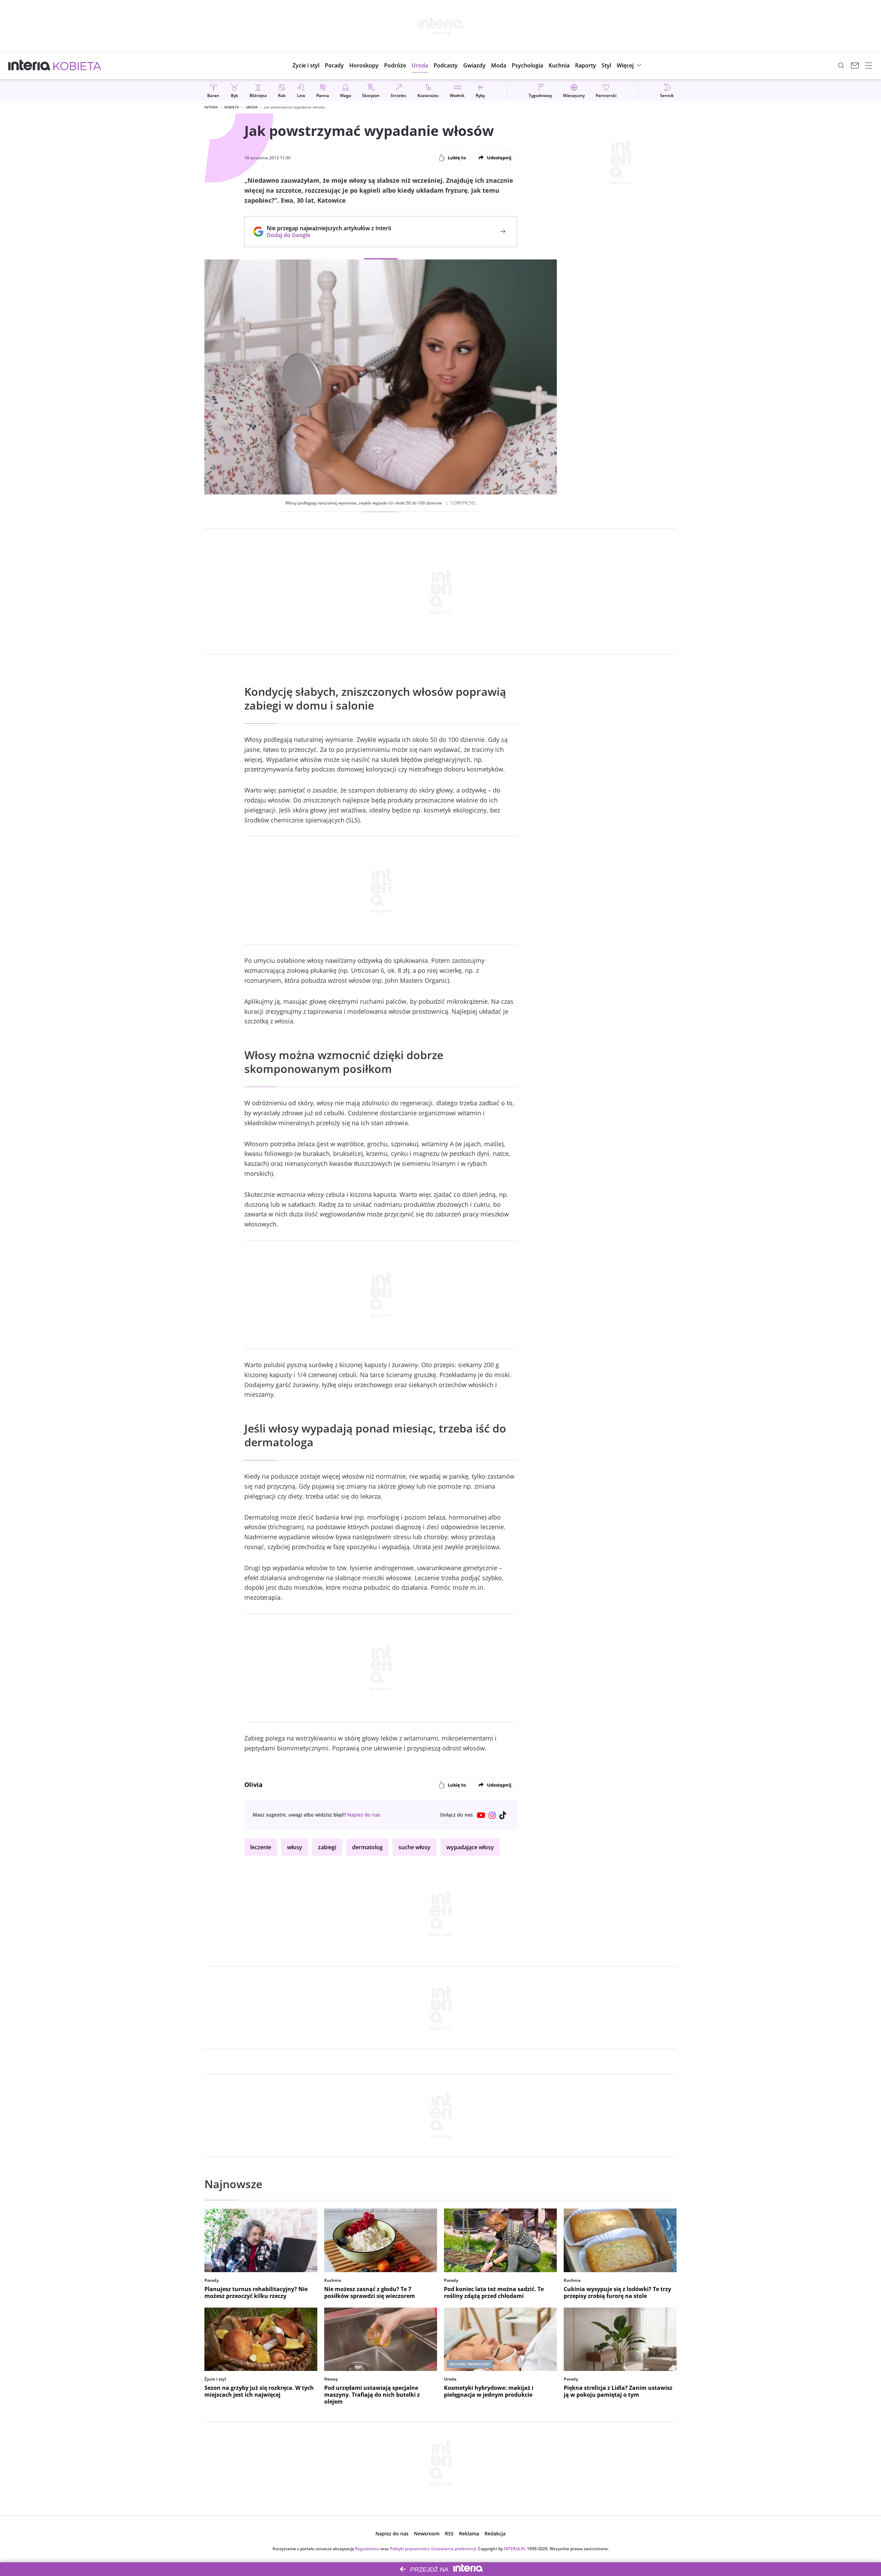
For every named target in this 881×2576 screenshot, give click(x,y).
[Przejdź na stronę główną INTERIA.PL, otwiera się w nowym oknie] (29, 65)
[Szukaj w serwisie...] (841, 65)
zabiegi (327, 1847)
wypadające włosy (470, 1847)
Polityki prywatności (410, 2549)
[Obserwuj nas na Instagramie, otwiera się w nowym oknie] (492, 1815)
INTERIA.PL (515, 2549)
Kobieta (232, 107)
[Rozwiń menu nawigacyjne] (869, 65)
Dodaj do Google (325, 235)
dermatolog (367, 1847)
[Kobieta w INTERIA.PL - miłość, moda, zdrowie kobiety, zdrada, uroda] (77, 65)
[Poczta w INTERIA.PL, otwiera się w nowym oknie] (855, 65)
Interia (211, 107)
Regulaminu (367, 2549)
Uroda (252, 107)
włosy (295, 1847)
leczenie (261, 1847)
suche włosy (415, 1847)
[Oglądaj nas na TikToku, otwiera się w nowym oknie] (503, 1815)
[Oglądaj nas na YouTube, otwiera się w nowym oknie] (481, 1815)
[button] (364, 65)
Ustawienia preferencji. (454, 2549)
